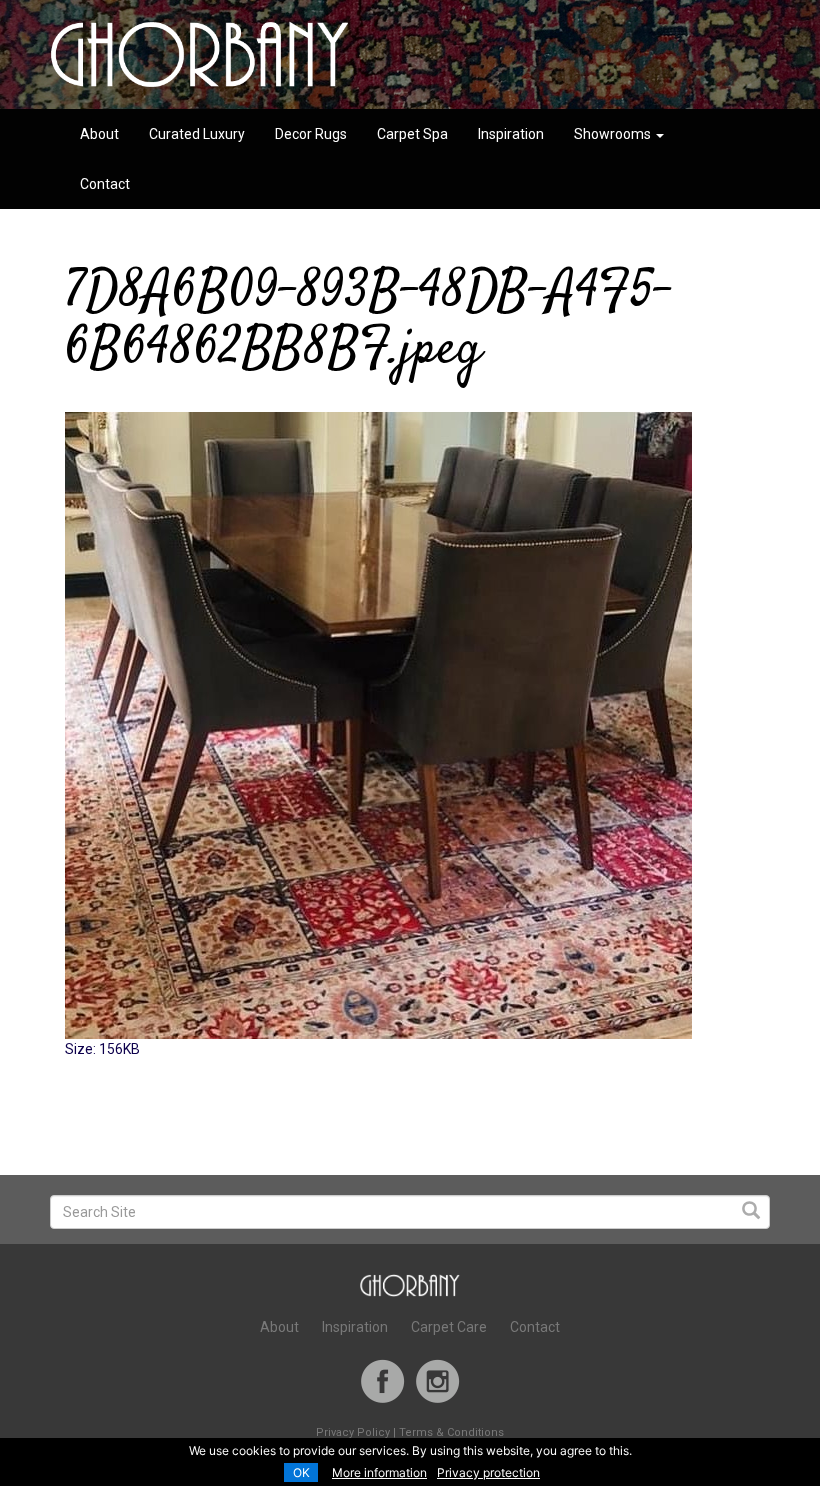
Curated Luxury (197, 134)
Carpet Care (449, 1327)
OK (301, 1472)
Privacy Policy (353, 1432)
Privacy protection (488, 1472)
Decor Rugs (311, 134)
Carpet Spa (412, 134)
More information (379, 1472)
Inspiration (511, 134)
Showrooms (614, 134)
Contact (105, 184)
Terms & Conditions (451, 1432)
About (99, 134)
